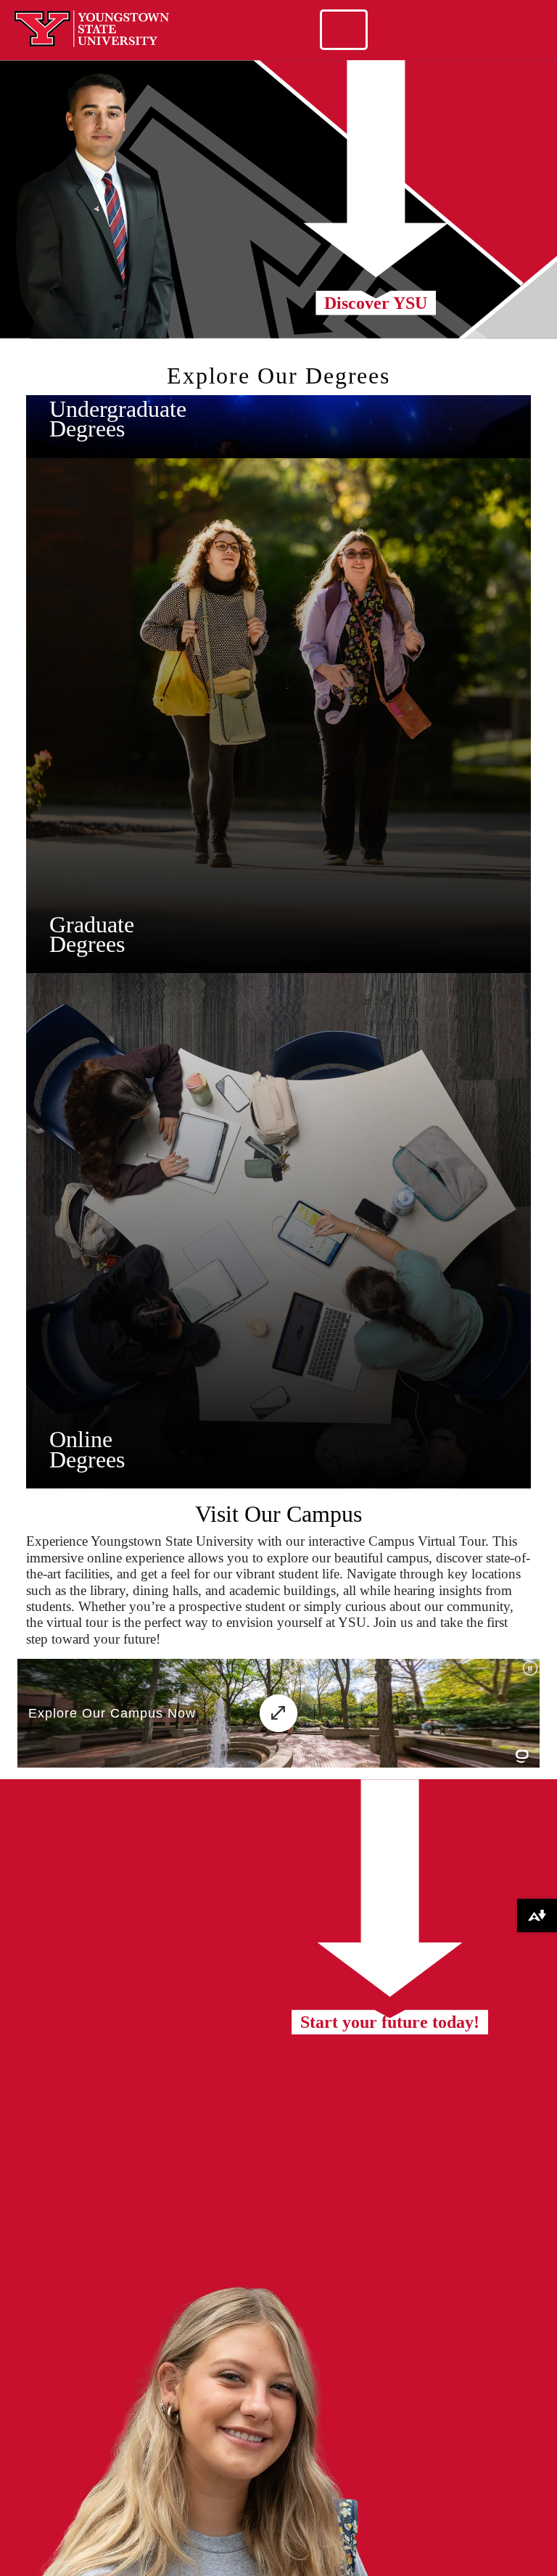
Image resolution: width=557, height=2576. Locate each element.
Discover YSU (376, 303)
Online (81, 1439)
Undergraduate (118, 409)
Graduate (92, 924)
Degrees (87, 428)
